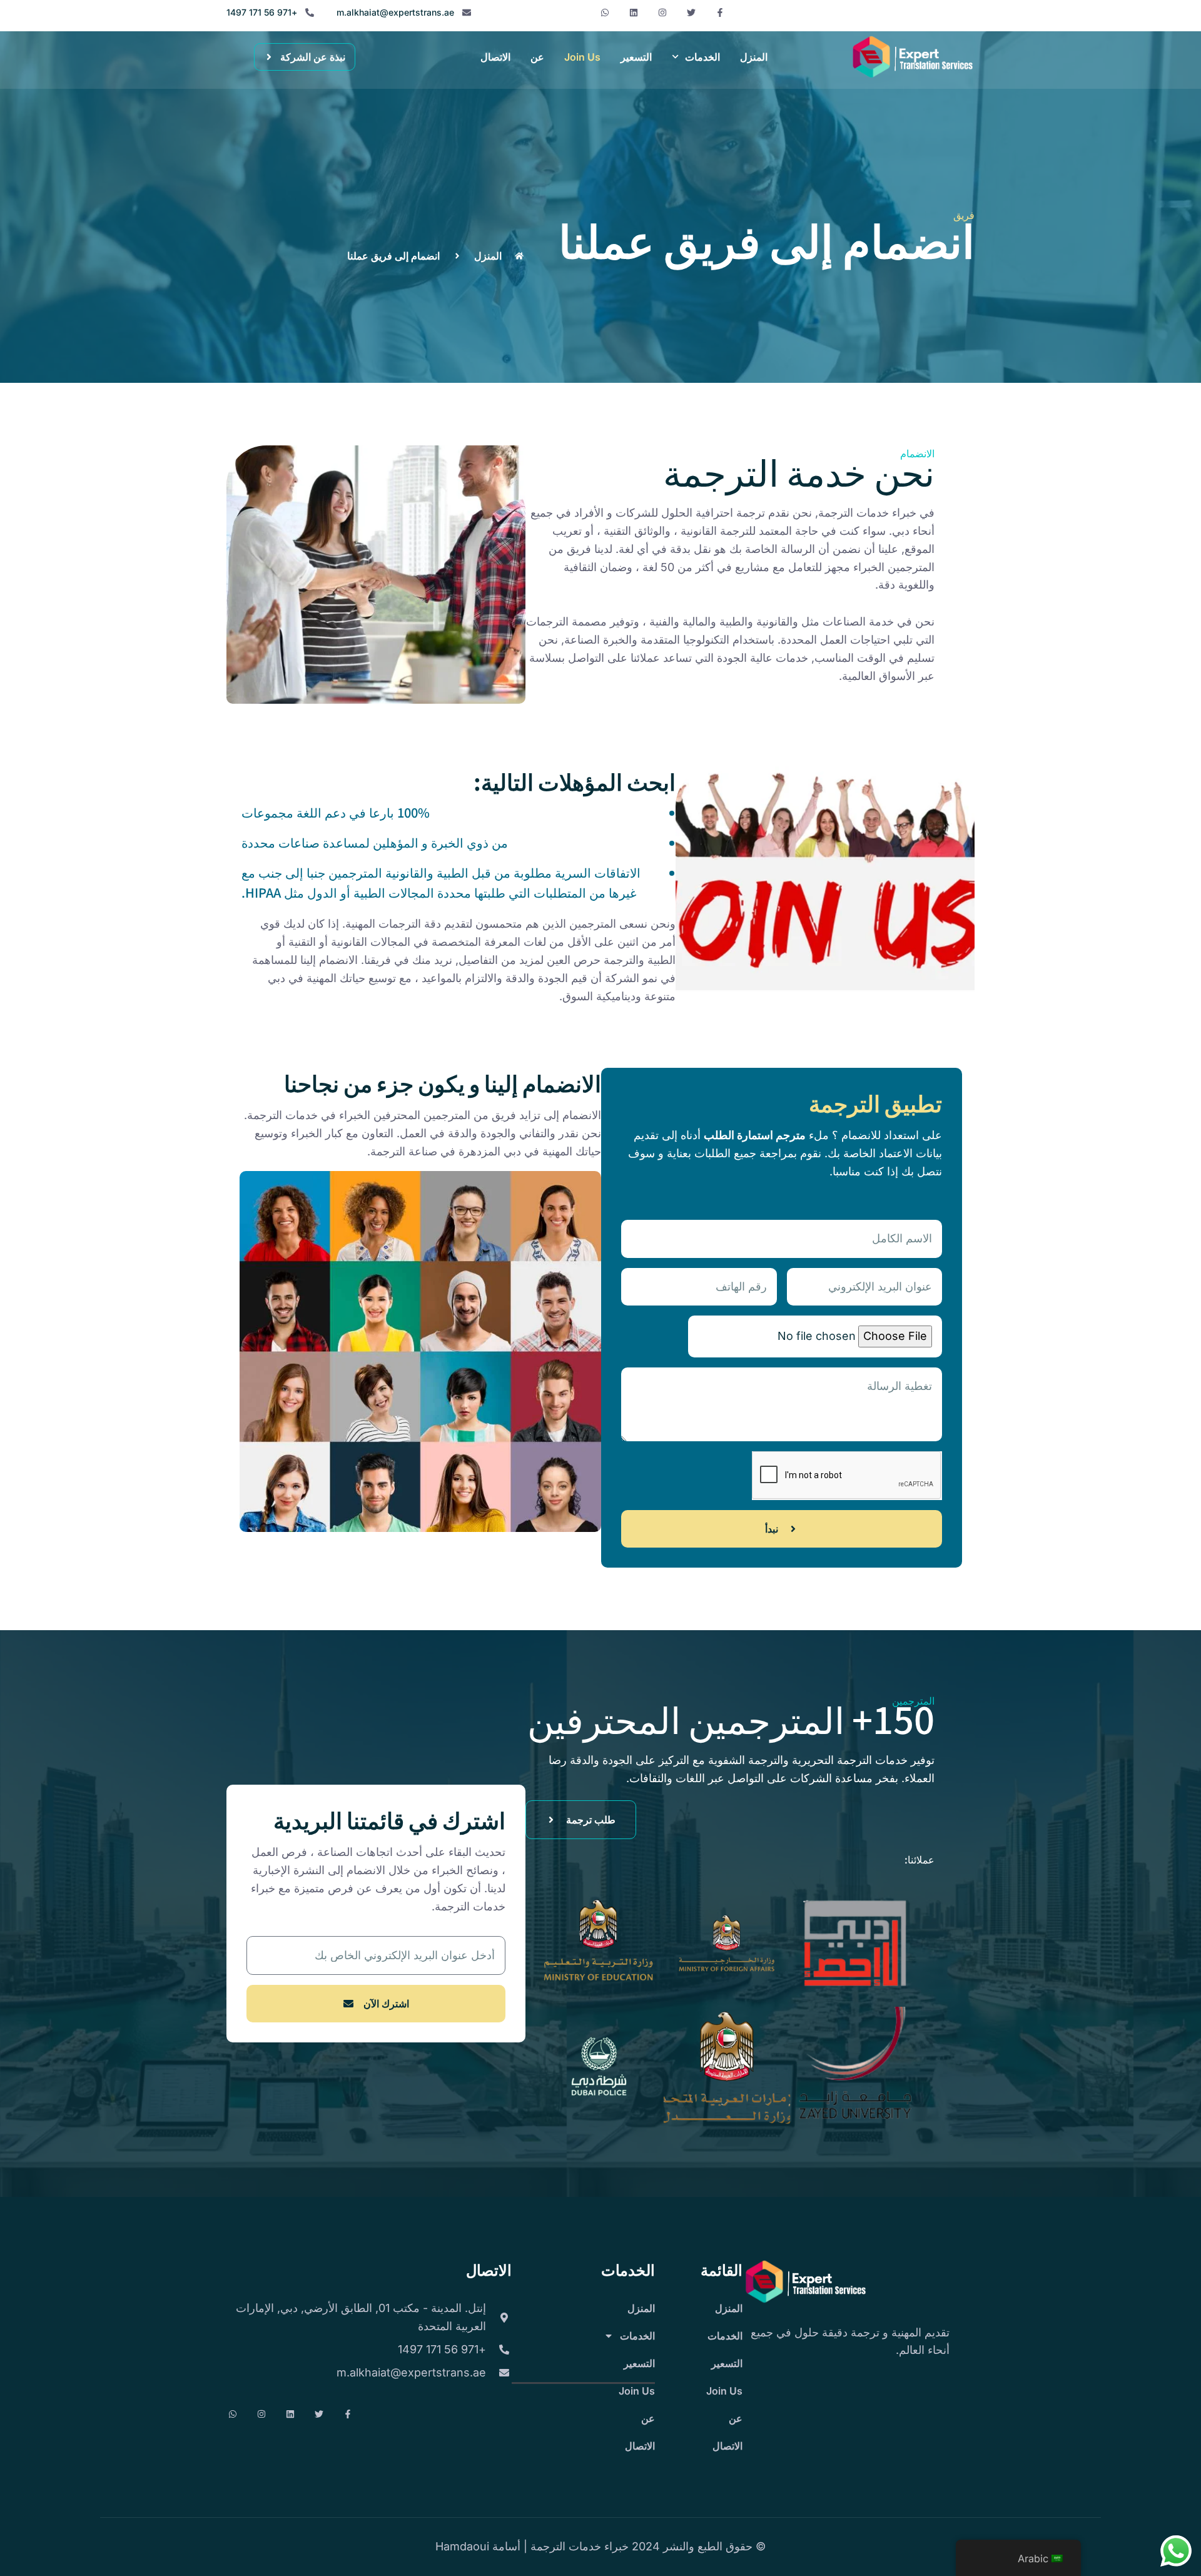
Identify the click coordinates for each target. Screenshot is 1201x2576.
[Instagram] (662, 13)
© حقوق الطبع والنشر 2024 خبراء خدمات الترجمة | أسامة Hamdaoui (600, 2546)
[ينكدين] (634, 13)
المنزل (754, 57)
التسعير (636, 57)
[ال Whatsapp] (605, 13)
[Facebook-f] (720, 13)
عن (537, 57)
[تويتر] (691, 13)
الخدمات (702, 57)
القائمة (722, 2269)
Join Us (582, 57)
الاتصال (495, 57)
